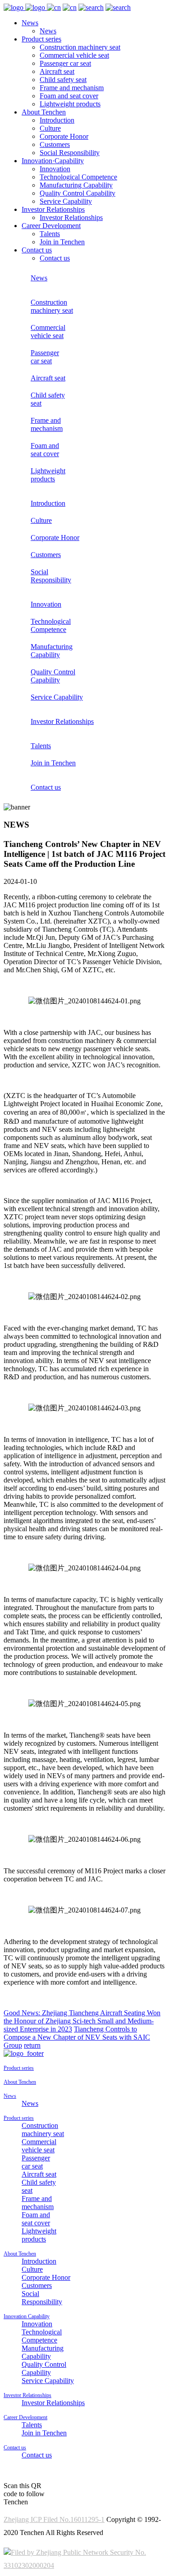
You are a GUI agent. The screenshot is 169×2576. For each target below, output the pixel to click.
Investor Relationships (53, 209)
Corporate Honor (64, 136)
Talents (50, 234)
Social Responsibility (70, 153)
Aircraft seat (57, 71)
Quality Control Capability (78, 193)
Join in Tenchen (62, 242)
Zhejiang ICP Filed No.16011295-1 (54, 2519)
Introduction (57, 120)
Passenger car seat (65, 63)
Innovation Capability (27, 2316)
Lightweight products (70, 104)
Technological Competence (78, 177)
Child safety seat (63, 80)
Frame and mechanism (72, 88)
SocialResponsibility (51, 576)
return (32, 2045)
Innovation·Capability (53, 161)
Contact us (37, 250)
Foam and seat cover (69, 96)
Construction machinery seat (80, 47)
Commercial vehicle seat (74, 55)
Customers (55, 144)
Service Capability (66, 201)
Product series (41, 39)
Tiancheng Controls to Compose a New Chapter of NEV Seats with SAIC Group (77, 2037)
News (30, 23)
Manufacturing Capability (76, 185)
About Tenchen (44, 112)
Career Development (51, 226)
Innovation (55, 169)
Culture (50, 128)
